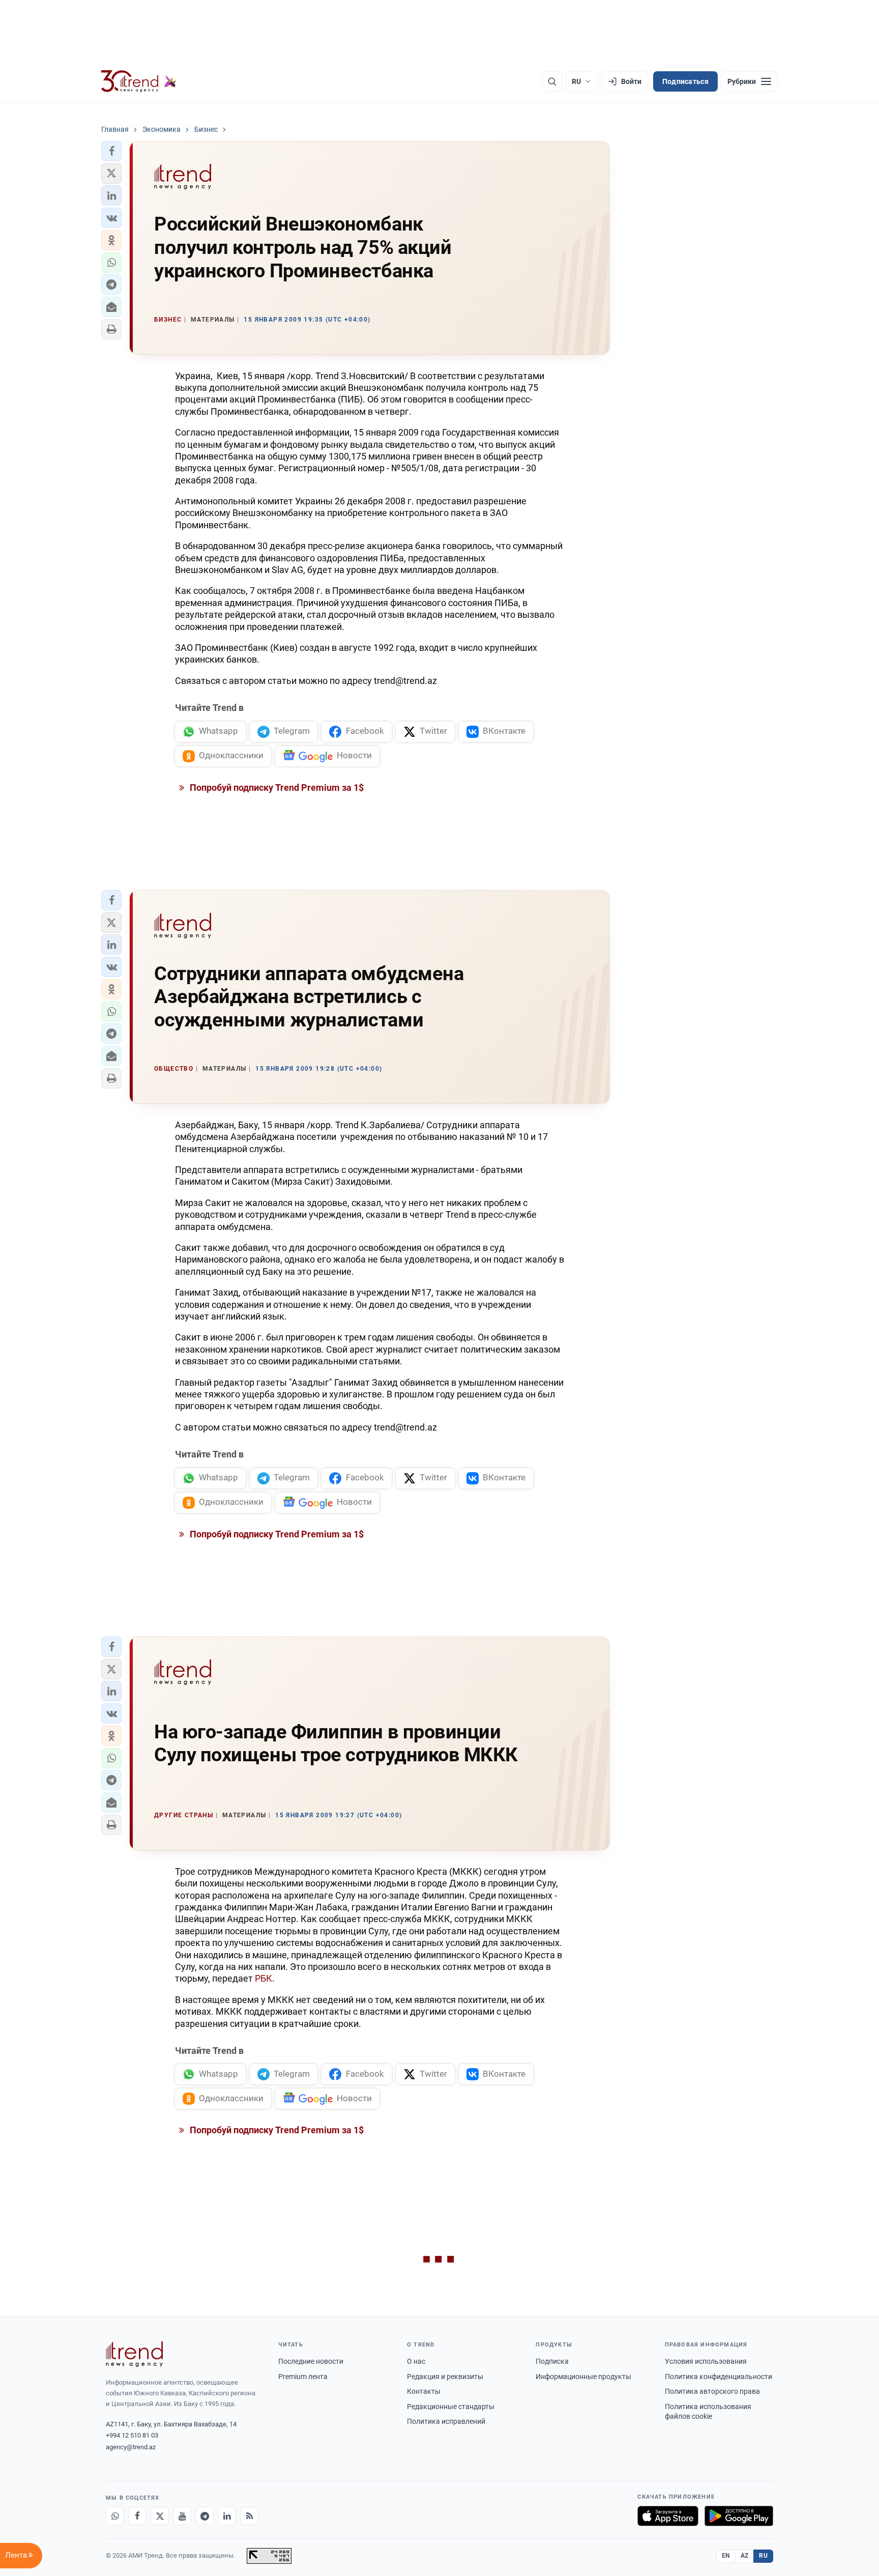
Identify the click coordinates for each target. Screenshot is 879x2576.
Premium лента (303, 2377)
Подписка (552, 2361)
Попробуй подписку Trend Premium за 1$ (276, 788)
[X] (160, 2516)
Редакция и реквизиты (445, 2377)
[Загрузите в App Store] (668, 2516)
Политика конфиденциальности (719, 2377)
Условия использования (706, 2361)
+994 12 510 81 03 (132, 2435)
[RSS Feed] (249, 2516)
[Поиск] (552, 81)
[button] (111, 151)
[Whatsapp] (115, 2516)
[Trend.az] (139, 81)
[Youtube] (182, 2516)
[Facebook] (137, 2516)
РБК (263, 1978)
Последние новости (311, 2361)
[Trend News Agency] (134, 2354)
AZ (745, 2556)
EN (726, 2556)
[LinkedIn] (227, 2516)
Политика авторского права (712, 2391)
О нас (416, 2361)
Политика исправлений (446, 2421)
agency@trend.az (131, 2447)
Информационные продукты (583, 2377)
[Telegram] (204, 2516)
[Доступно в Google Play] (739, 2516)
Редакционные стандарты (451, 2407)
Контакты (424, 2391)
